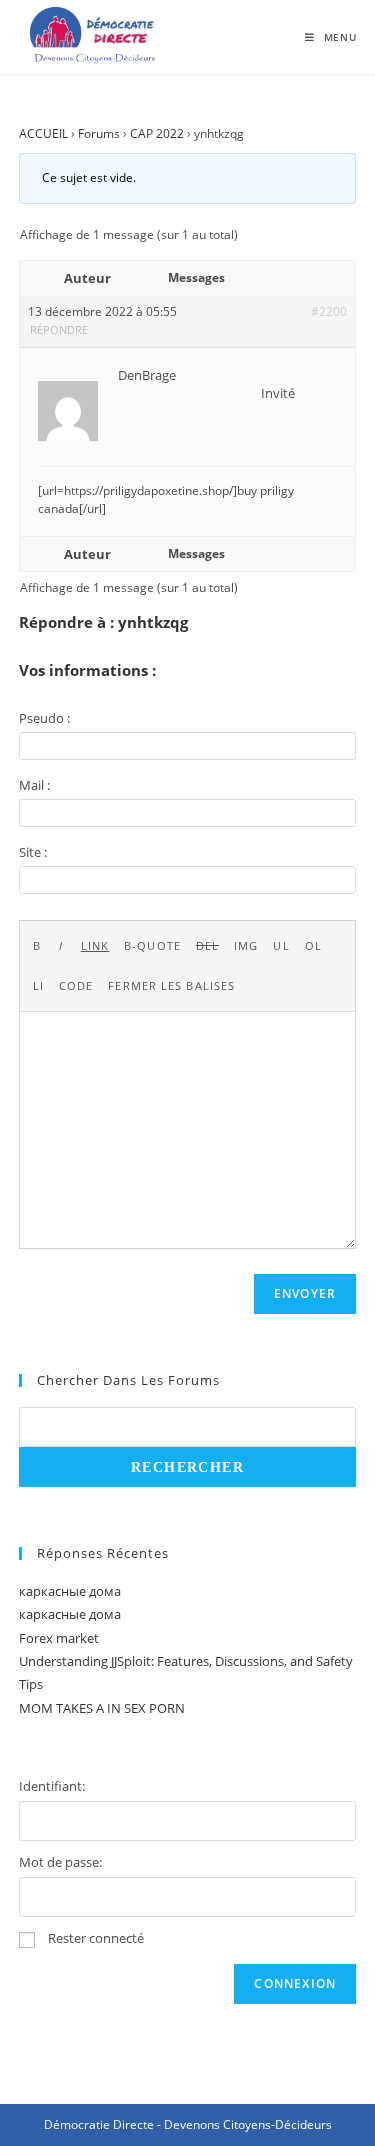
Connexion (295, 1983)
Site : (33, 852)
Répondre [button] (59, 329)
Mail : (34, 785)
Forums (99, 133)
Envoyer (305, 1293)
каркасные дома (70, 1591)
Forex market (59, 1638)
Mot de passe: (60, 1862)
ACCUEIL (43, 133)
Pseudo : (44, 718)
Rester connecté (96, 1938)
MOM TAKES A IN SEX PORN (102, 1708)
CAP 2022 (157, 133)
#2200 (329, 311)
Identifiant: (52, 1786)
